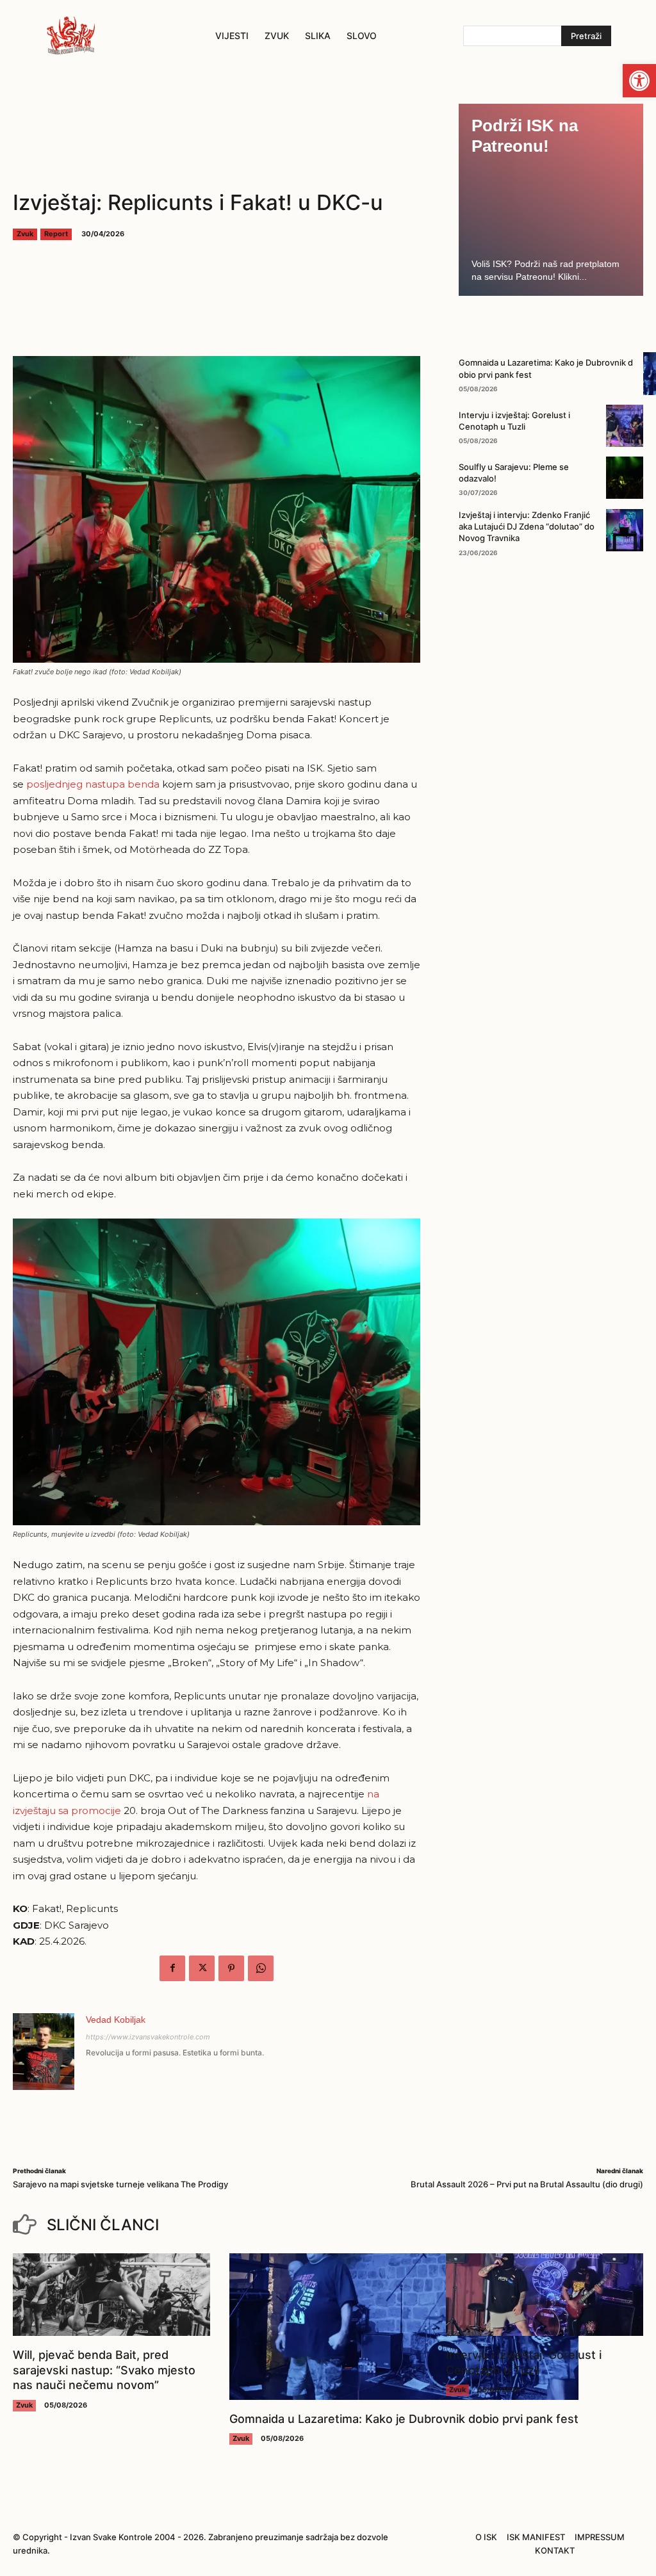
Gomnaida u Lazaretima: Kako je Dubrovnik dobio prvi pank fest (404, 2419)
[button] (639, 81)
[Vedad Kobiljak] (44, 2052)
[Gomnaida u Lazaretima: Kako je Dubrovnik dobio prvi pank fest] (404, 2327)
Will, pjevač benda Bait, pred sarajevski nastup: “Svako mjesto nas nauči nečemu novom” (104, 2370)
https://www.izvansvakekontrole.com (148, 2037)
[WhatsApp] (261, 1968)
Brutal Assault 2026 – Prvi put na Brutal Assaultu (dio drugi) (527, 2184)
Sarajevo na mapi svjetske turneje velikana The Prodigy (120, 2184)
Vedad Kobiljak (116, 2020)
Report (56, 234)
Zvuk (25, 234)
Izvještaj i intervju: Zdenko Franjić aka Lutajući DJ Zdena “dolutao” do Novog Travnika (527, 526)
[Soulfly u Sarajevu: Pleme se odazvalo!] (625, 478)
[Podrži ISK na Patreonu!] (551, 200)
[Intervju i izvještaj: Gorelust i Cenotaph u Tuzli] (625, 426)
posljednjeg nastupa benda (93, 784)
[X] (202, 1968)
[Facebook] (172, 1968)
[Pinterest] (231, 1968)
